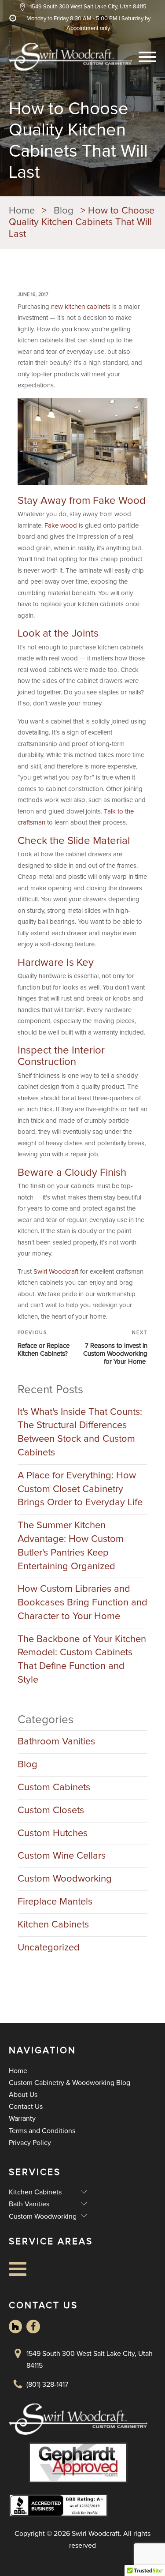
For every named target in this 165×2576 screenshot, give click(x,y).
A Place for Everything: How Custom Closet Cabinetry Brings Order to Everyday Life (80, 1489)
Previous (32, 1333)
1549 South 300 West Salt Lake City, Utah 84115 (90, 2360)
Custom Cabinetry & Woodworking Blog (70, 2083)
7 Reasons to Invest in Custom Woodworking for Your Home (115, 1354)
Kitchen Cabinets (53, 1925)
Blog (27, 1765)
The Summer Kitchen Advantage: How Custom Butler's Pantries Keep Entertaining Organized (71, 1546)
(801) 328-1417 (47, 2385)
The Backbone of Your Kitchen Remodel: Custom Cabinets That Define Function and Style (82, 1660)
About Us (23, 2095)
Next (140, 1333)
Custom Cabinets (54, 1788)
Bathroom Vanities (56, 1742)
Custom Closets (51, 1811)
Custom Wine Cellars (62, 1856)
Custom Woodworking (65, 1879)
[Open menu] (147, 57)
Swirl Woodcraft (56, 1272)
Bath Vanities (48, 2204)
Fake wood (61, 526)
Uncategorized (49, 1948)
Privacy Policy (30, 2143)
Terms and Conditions (42, 2131)
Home (18, 2071)
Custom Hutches (53, 1834)
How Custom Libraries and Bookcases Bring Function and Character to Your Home (82, 1603)
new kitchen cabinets (81, 307)
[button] (82, 7)
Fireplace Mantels (55, 1902)
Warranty (22, 2119)
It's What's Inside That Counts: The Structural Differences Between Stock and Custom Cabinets (80, 1432)
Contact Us (26, 2107)
